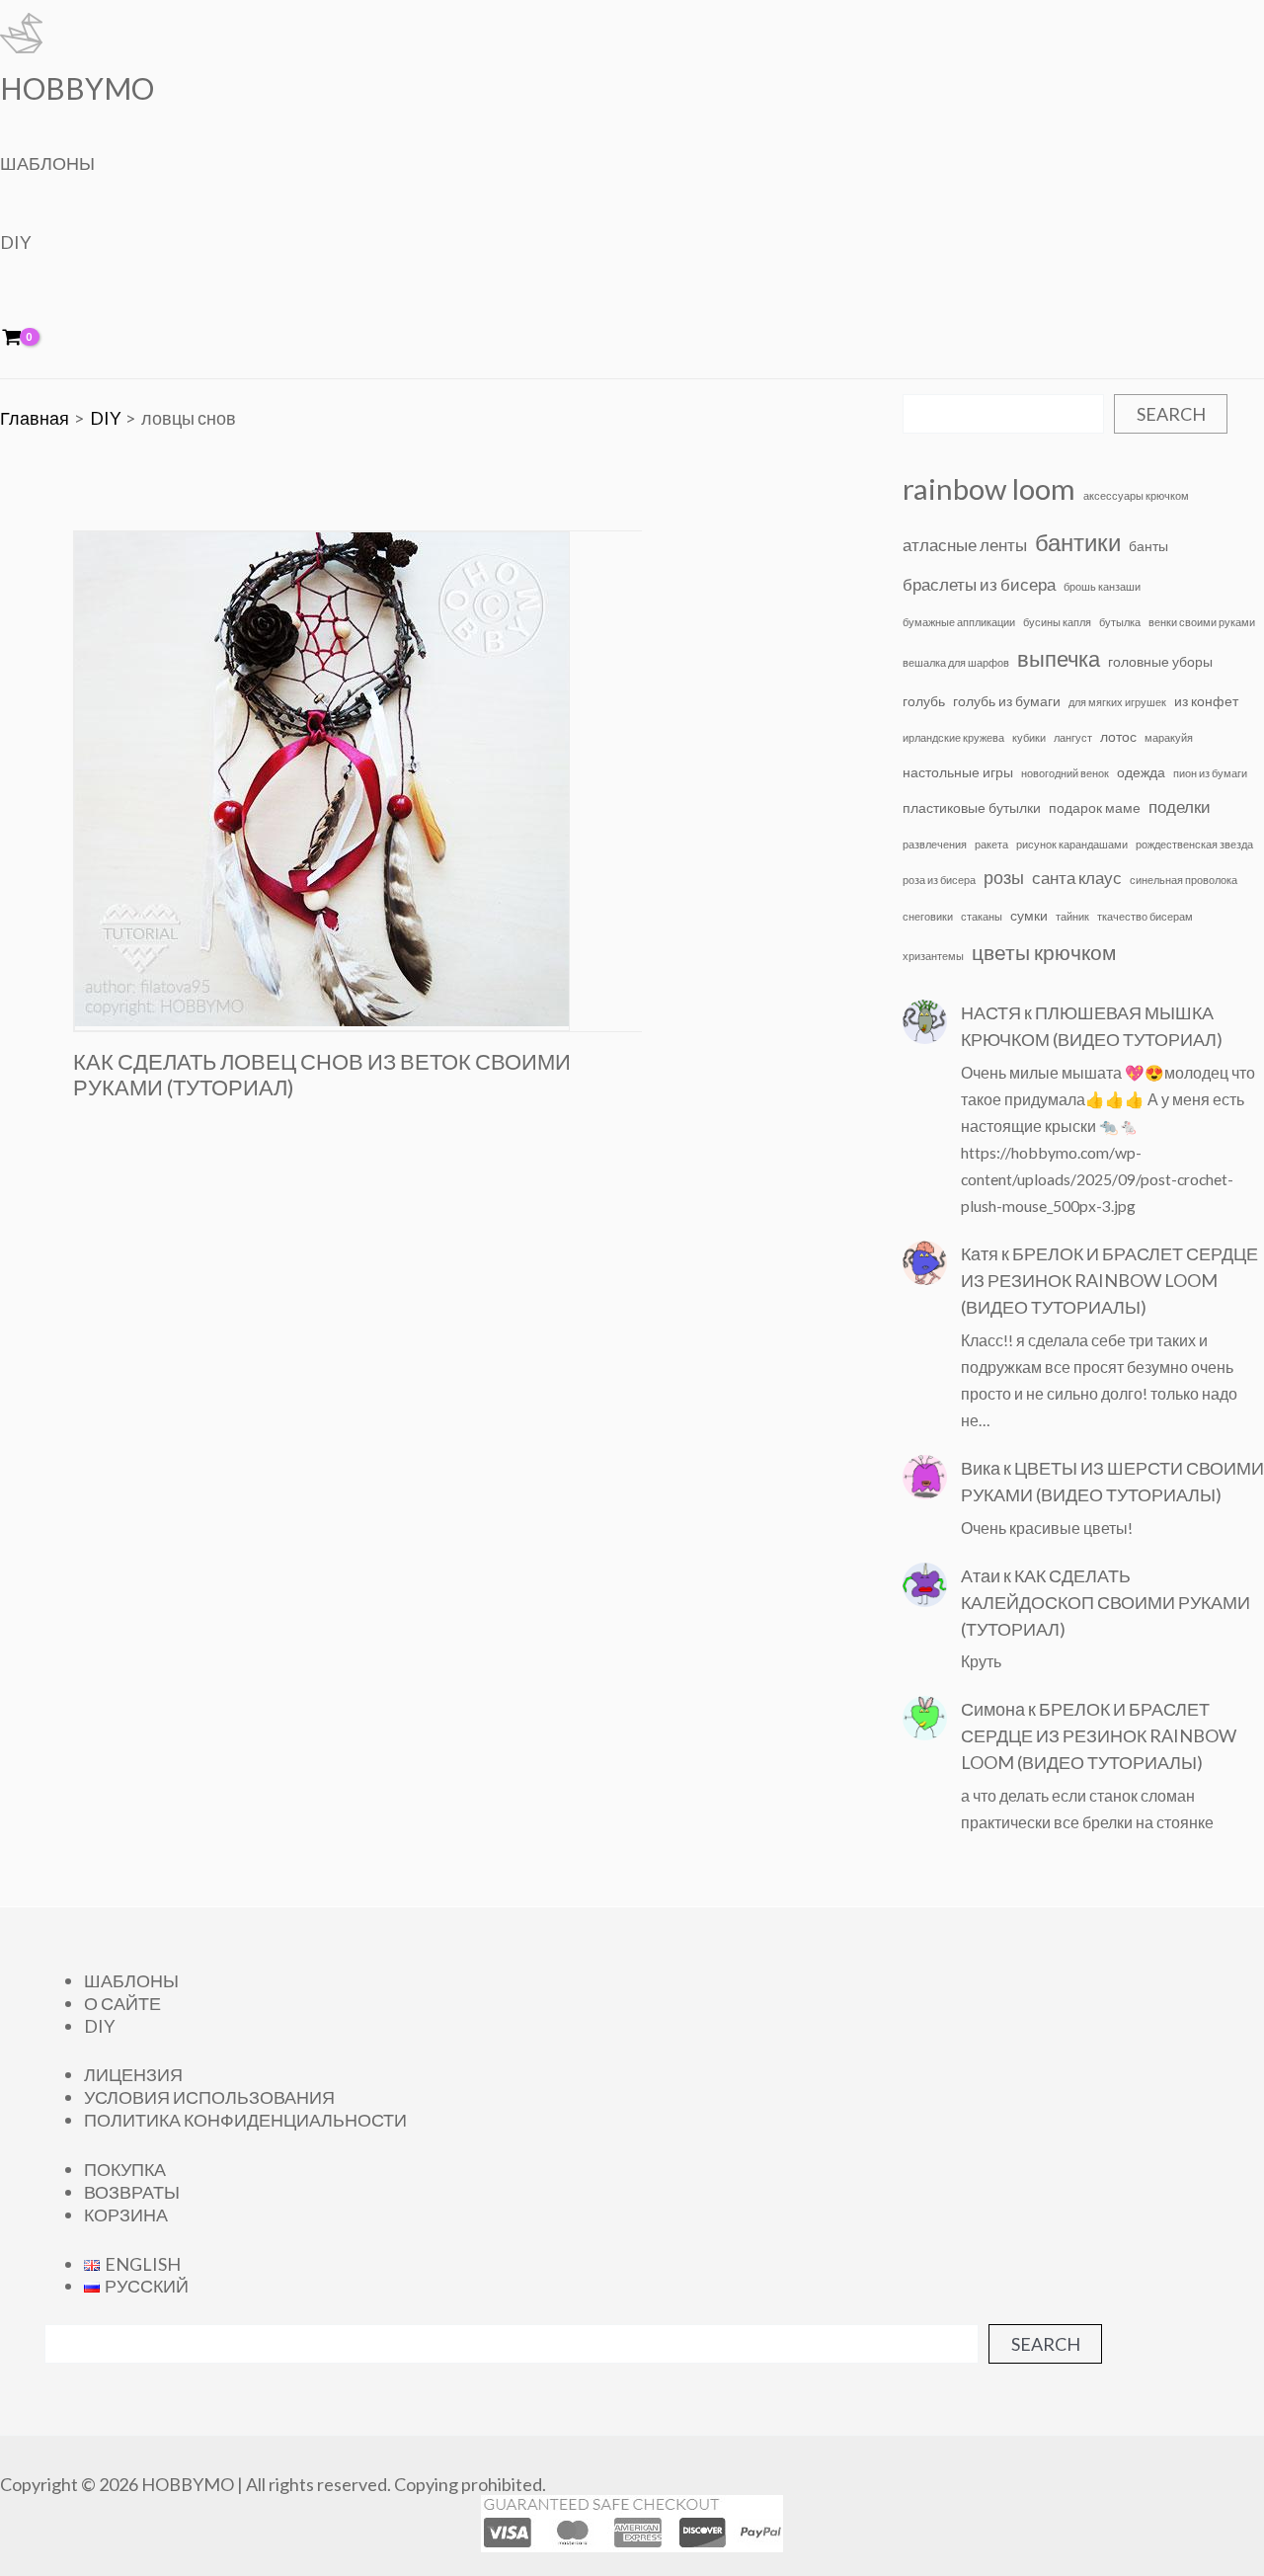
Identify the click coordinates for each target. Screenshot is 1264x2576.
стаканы (982, 916)
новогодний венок (1065, 773)
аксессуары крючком (1136, 495)
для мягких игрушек (1117, 702)
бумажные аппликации (959, 622)
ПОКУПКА (125, 2169)
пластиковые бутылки (972, 807)
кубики (1029, 737)
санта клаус (1077, 878)
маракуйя (1169, 737)
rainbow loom (989, 488)
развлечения (935, 844)
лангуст (1073, 737)
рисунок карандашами (1072, 844)
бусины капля (1057, 622)
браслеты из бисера (979, 585)
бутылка (1120, 622)
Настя (991, 1012)
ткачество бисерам (1145, 916)
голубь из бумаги (1007, 701)
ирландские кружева (953, 737)
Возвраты (132, 2192)
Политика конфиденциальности (245, 2120)
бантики (1078, 542)
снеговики (928, 916)
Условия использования (209, 2097)
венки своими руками (1202, 622)
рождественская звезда (1194, 844)
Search (1171, 414)
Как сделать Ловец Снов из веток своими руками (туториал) (322, 1075)
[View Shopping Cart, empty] (25, 338)
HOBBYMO (77, 88)
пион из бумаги (1210, 773)
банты (1148, 546)
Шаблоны (47, 163)
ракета (991, 844)
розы (1004, 877)
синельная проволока (1184, 880)
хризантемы (933, 956)
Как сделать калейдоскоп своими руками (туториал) (1106, 1602)
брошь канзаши (1102, 586)
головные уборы (1160, 661)
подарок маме (1095, 807)
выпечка (1059, 658)
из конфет (1206, 701)
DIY (15, 242)
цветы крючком (1044, 952)
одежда (1141, 772)
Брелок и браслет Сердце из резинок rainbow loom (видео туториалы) (1109, 1280)
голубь (924, 701)
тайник (1072, 916)
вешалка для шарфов (956, 662)
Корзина (126, 2214)
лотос (1118, 736)
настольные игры (958, 772)
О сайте (122, 2003)
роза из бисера (939, 880)
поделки (1180, 807)
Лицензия (133, 2074)
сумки (1029, 915)
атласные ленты (965, 545)
